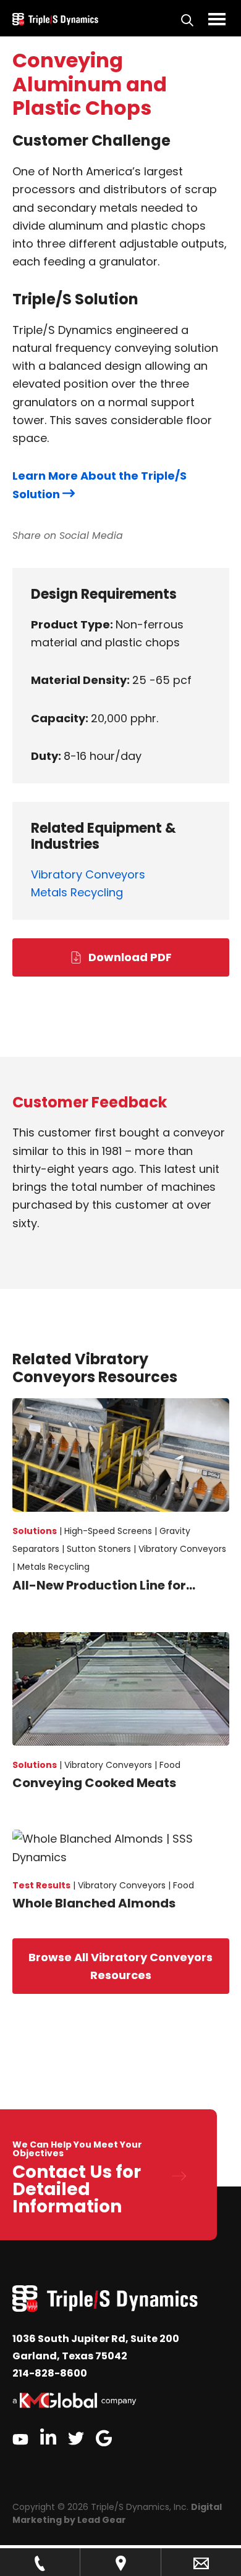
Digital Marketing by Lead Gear (117, 2513)
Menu (217, 19)
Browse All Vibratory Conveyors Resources (120, 1966)
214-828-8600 (50, 2373)
